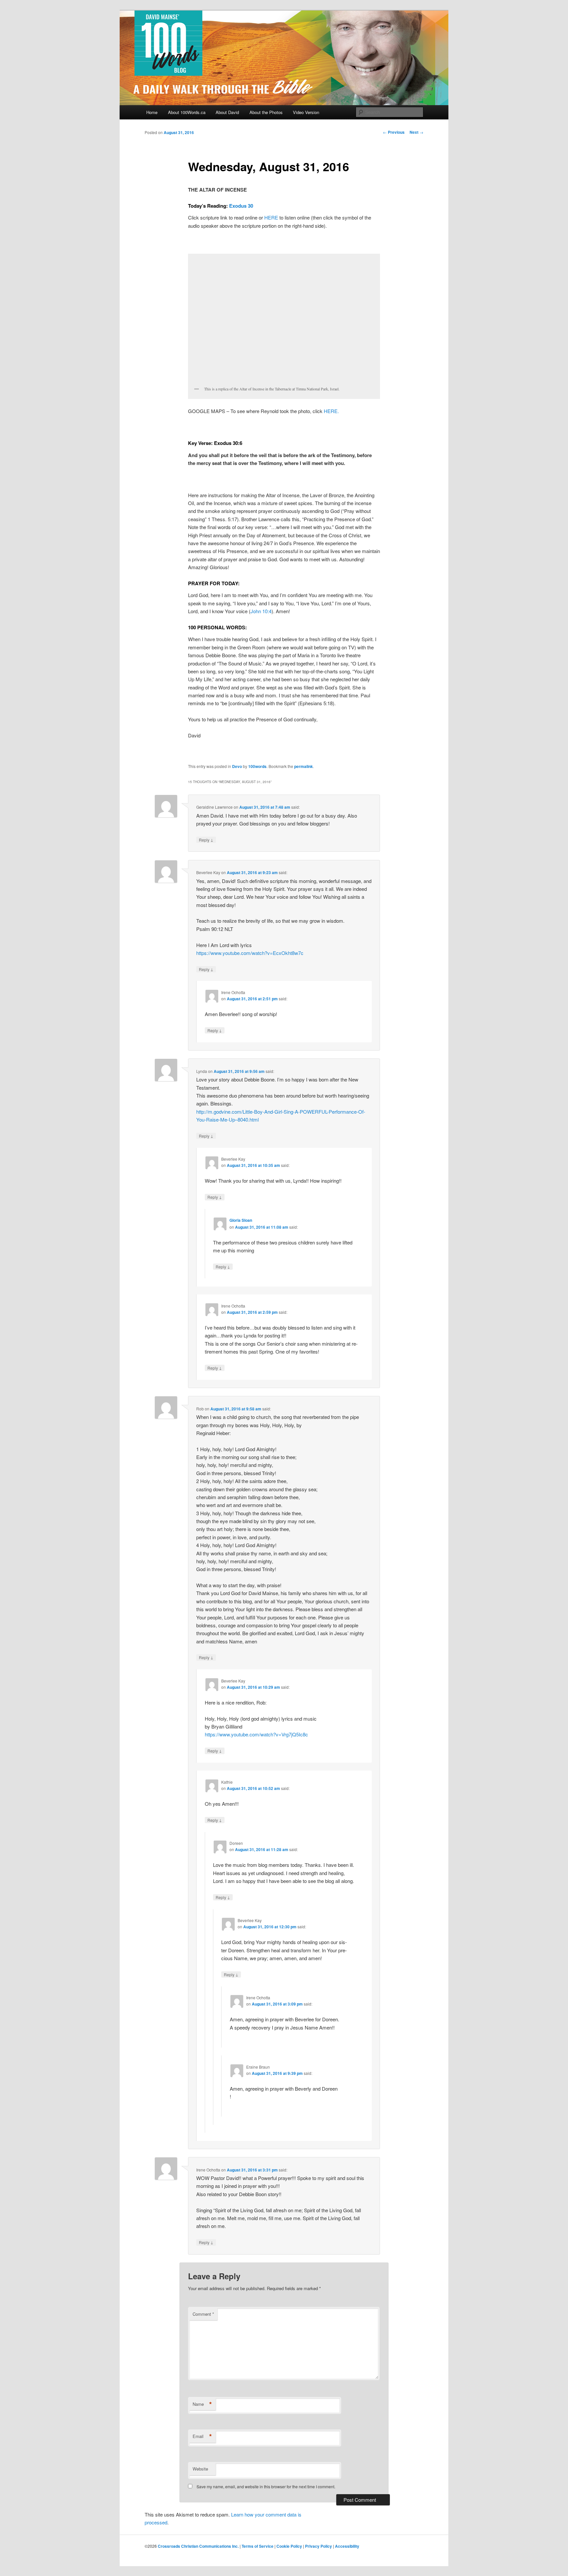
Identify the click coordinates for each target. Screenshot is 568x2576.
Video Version (306, 112)
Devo (237, 766)
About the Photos (266, 112)
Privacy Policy (319, 2546)
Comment (203, 2314)
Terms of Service (258, 2546)
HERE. (331, 411)
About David (227, 112)
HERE (271, 217)
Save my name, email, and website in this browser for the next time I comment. (266, 2486)
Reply (206, 840)
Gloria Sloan (241, 1220)
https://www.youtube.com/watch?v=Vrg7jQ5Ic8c (256, 1734)
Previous (394, 132)
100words (257, 766)
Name (202, 2404)
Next (416, 132)
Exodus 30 (241, 206)
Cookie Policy (289, 2546)
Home (152, 112)
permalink (304, 766)
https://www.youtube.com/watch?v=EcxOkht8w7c (250, 953)
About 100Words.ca (187, 112)
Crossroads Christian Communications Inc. (198, 2546)
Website (200, 2469)
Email (202, 2436)
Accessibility (347, 2546)
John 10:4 (261, 611)
